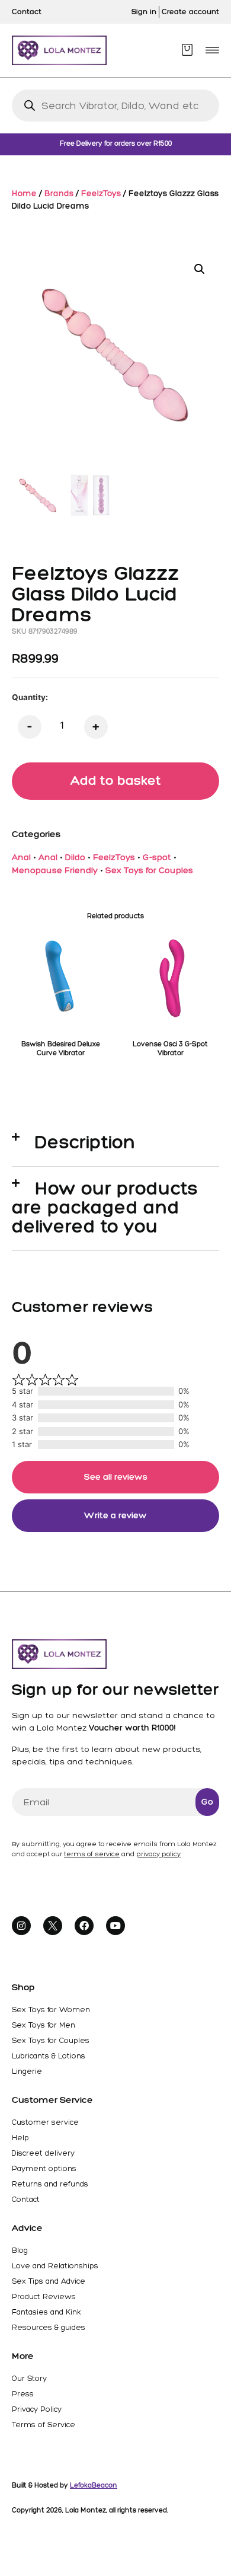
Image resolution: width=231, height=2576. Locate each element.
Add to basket (116, 781)
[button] (212, 50)
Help (20, 2138)
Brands (59, 193)
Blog (20, 2250)
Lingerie (27, 2071)
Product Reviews (44, 2296)
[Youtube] (115, 1926)
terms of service (92, 1854)
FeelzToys (101, 193)
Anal (21, 857)
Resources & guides (49, 2327)
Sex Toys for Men (44, 2025)
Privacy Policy (37, 2409)
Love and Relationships (55, 2266)
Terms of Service (44, 2425)
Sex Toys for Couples (149, 870)
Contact (26, 2199)
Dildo (75, 857)
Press (23, 2394)
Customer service (45, 2122)
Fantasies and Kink (46, 2312)
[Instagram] (21, 1926)
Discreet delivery (43, 2153)
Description (85, 1142)
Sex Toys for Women (51, 2010)
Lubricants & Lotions (49, 2056)
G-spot (157, 857)
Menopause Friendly (55, 870)
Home (24, 193)
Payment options (44, 2168)
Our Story (29, 2378)
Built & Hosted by (65, 2485)
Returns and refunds (50, 2184)
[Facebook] (84, 1926)
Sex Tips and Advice (49, 2281)
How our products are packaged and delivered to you (105, 1207)
